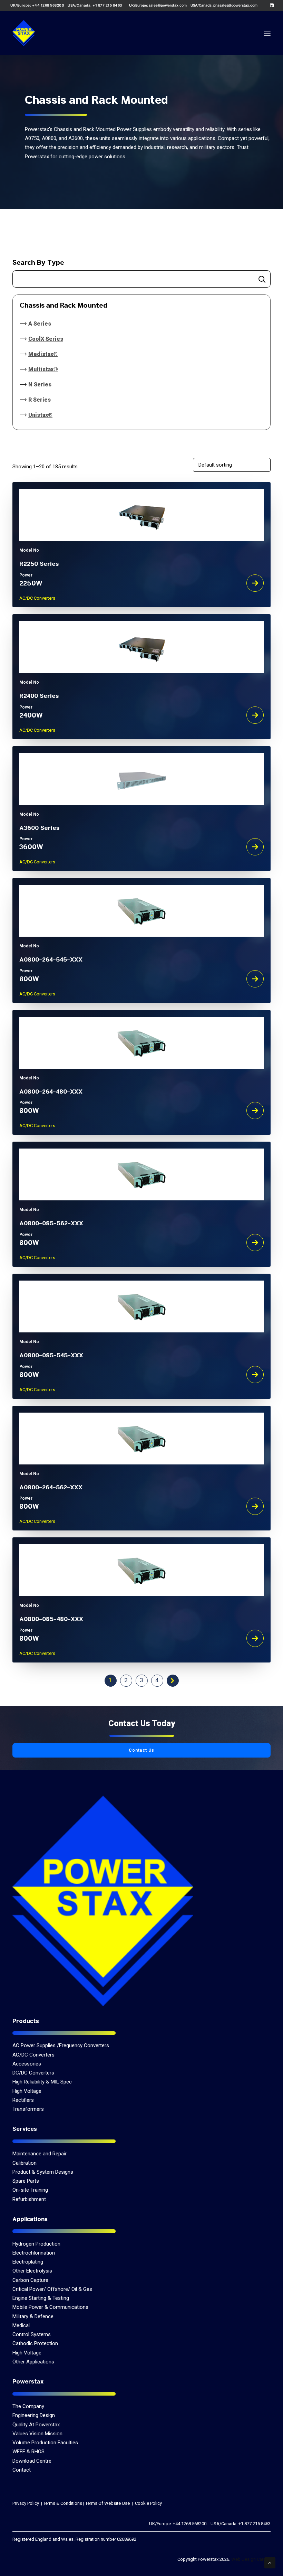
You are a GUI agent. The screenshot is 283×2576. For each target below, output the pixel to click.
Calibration (25, 2163)
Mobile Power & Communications (50, 2307)
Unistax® (40, 415)
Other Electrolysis (32, 2271)
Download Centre (32, 2461)
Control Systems (32, 2334)
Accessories (27, 2064)
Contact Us (142, 1750)
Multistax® (43, 369)
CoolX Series (46, 339)
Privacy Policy (26, 2503)
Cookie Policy (148, 2503)
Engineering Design (34, 2415)
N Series (40, 385)
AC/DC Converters (33, 2055)
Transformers (28, 2109)
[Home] (103, 1900)
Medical (21, 2325)
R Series (40, 400)
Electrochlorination (34, 2253)
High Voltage (27, 2091)
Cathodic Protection (35, 2343)
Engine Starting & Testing (41, 2298)
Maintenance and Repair (40, 2154)
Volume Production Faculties (45, 2443)
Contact (22, 2470)
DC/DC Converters (33, 2073)
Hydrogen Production (36, 2244)
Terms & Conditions (63, 2503)
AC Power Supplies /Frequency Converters (61, 2045)
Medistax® (43, 354)
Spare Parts (26, 2181)
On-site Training (30, 2190)
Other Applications (33, 2362)
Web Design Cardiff (251, 2559)
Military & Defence (33, 2316)
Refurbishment (29, 2199)
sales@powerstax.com (168, 5)
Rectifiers (23, 2100)
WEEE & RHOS (28, 2452)
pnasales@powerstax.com (235, 5)
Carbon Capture (30, 2280)
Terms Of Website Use (108, 2503)
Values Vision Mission (37, 2434)
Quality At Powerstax (36, 2425)
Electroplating (28, 2262)
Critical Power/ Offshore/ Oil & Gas (52, 2289)
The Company (28, 2406)
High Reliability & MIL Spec (42, 2082)
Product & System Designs (43, 2172)
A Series (40, 324)
